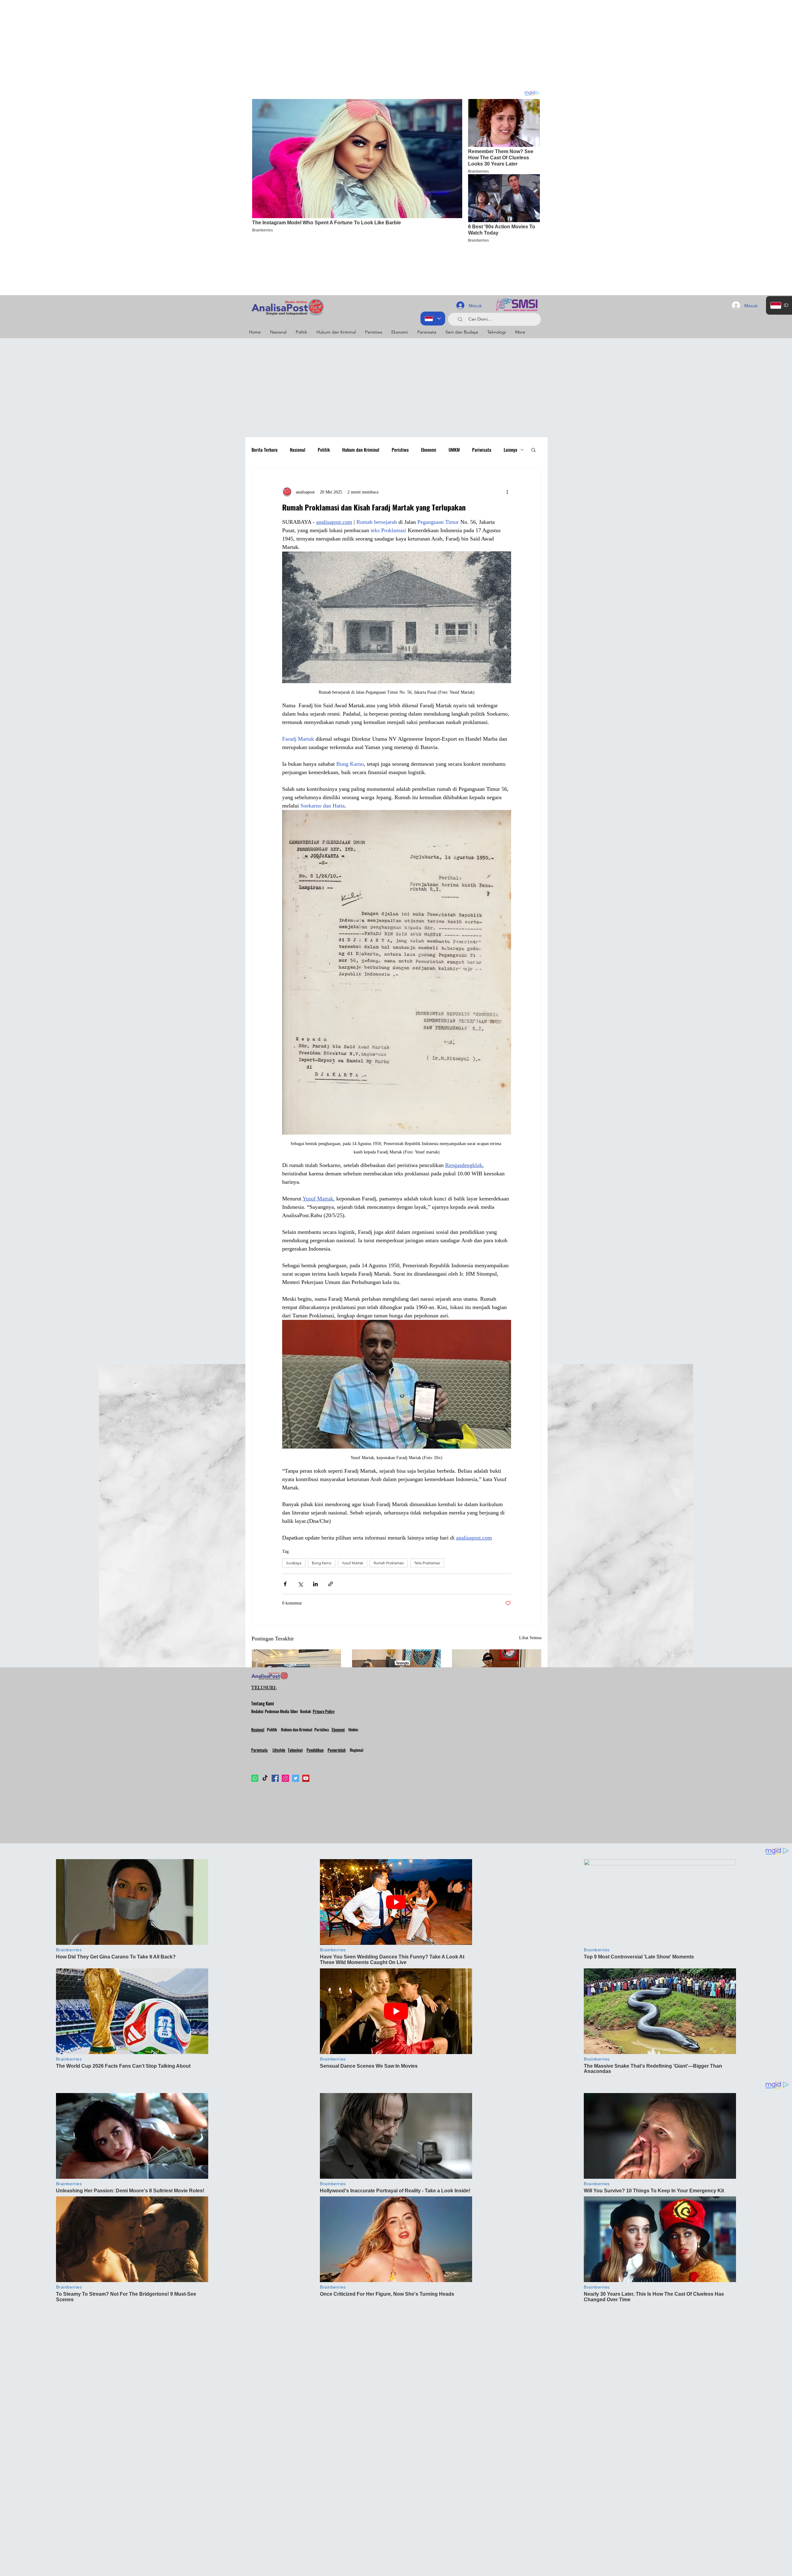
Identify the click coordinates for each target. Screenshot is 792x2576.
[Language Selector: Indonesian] (433, 319)
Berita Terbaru (265, 450)
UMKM (454, 450)
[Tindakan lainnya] (507, 492)
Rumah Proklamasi (389, 1563)
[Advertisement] (186, 43)
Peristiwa (400, 450)
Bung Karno (322, 1563)
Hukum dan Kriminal (361, 450)
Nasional (298, 450)
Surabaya (294, 1563)
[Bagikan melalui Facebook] (285, 1584)
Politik (324, 450)
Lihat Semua (530, 1638)
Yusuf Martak (353, 1563)
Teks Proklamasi (427, 1563)
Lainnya (510, 450)
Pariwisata (482, 450)
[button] (534, 450)
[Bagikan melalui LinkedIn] (315, 1584)
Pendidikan (315, 1750)
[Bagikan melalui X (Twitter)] (300, 1584)
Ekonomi (429, 450)
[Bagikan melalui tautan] (331, 1584)
